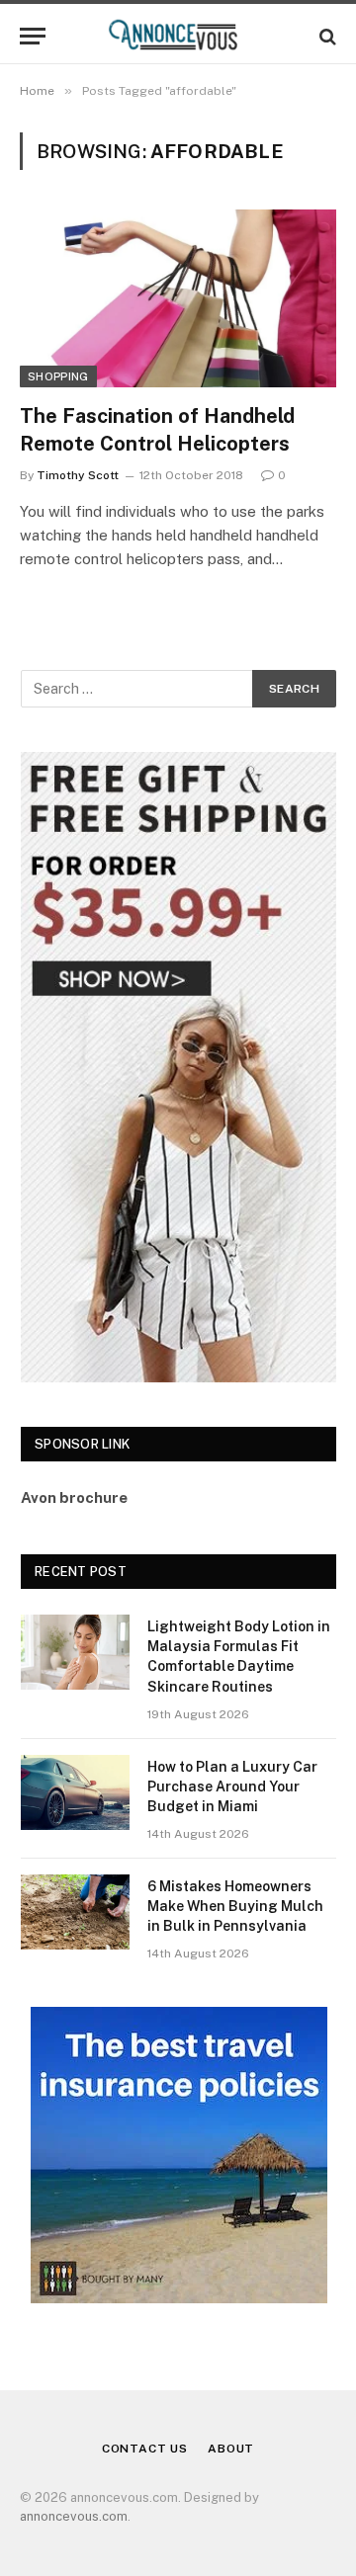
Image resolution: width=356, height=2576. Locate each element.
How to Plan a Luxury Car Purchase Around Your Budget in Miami (232, 1787)
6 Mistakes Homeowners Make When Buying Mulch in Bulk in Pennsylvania (235, 1906)
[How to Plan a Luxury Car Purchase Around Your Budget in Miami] (75, 1792)
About (231, 2449)
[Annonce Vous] (178, 36)
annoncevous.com (74, 2516)
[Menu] (33, 36)
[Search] (326, 36)
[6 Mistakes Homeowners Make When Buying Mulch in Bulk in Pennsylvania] (75, 1912)
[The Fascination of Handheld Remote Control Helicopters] (178, 298)
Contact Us (145, 2449)
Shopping (58, 376)
